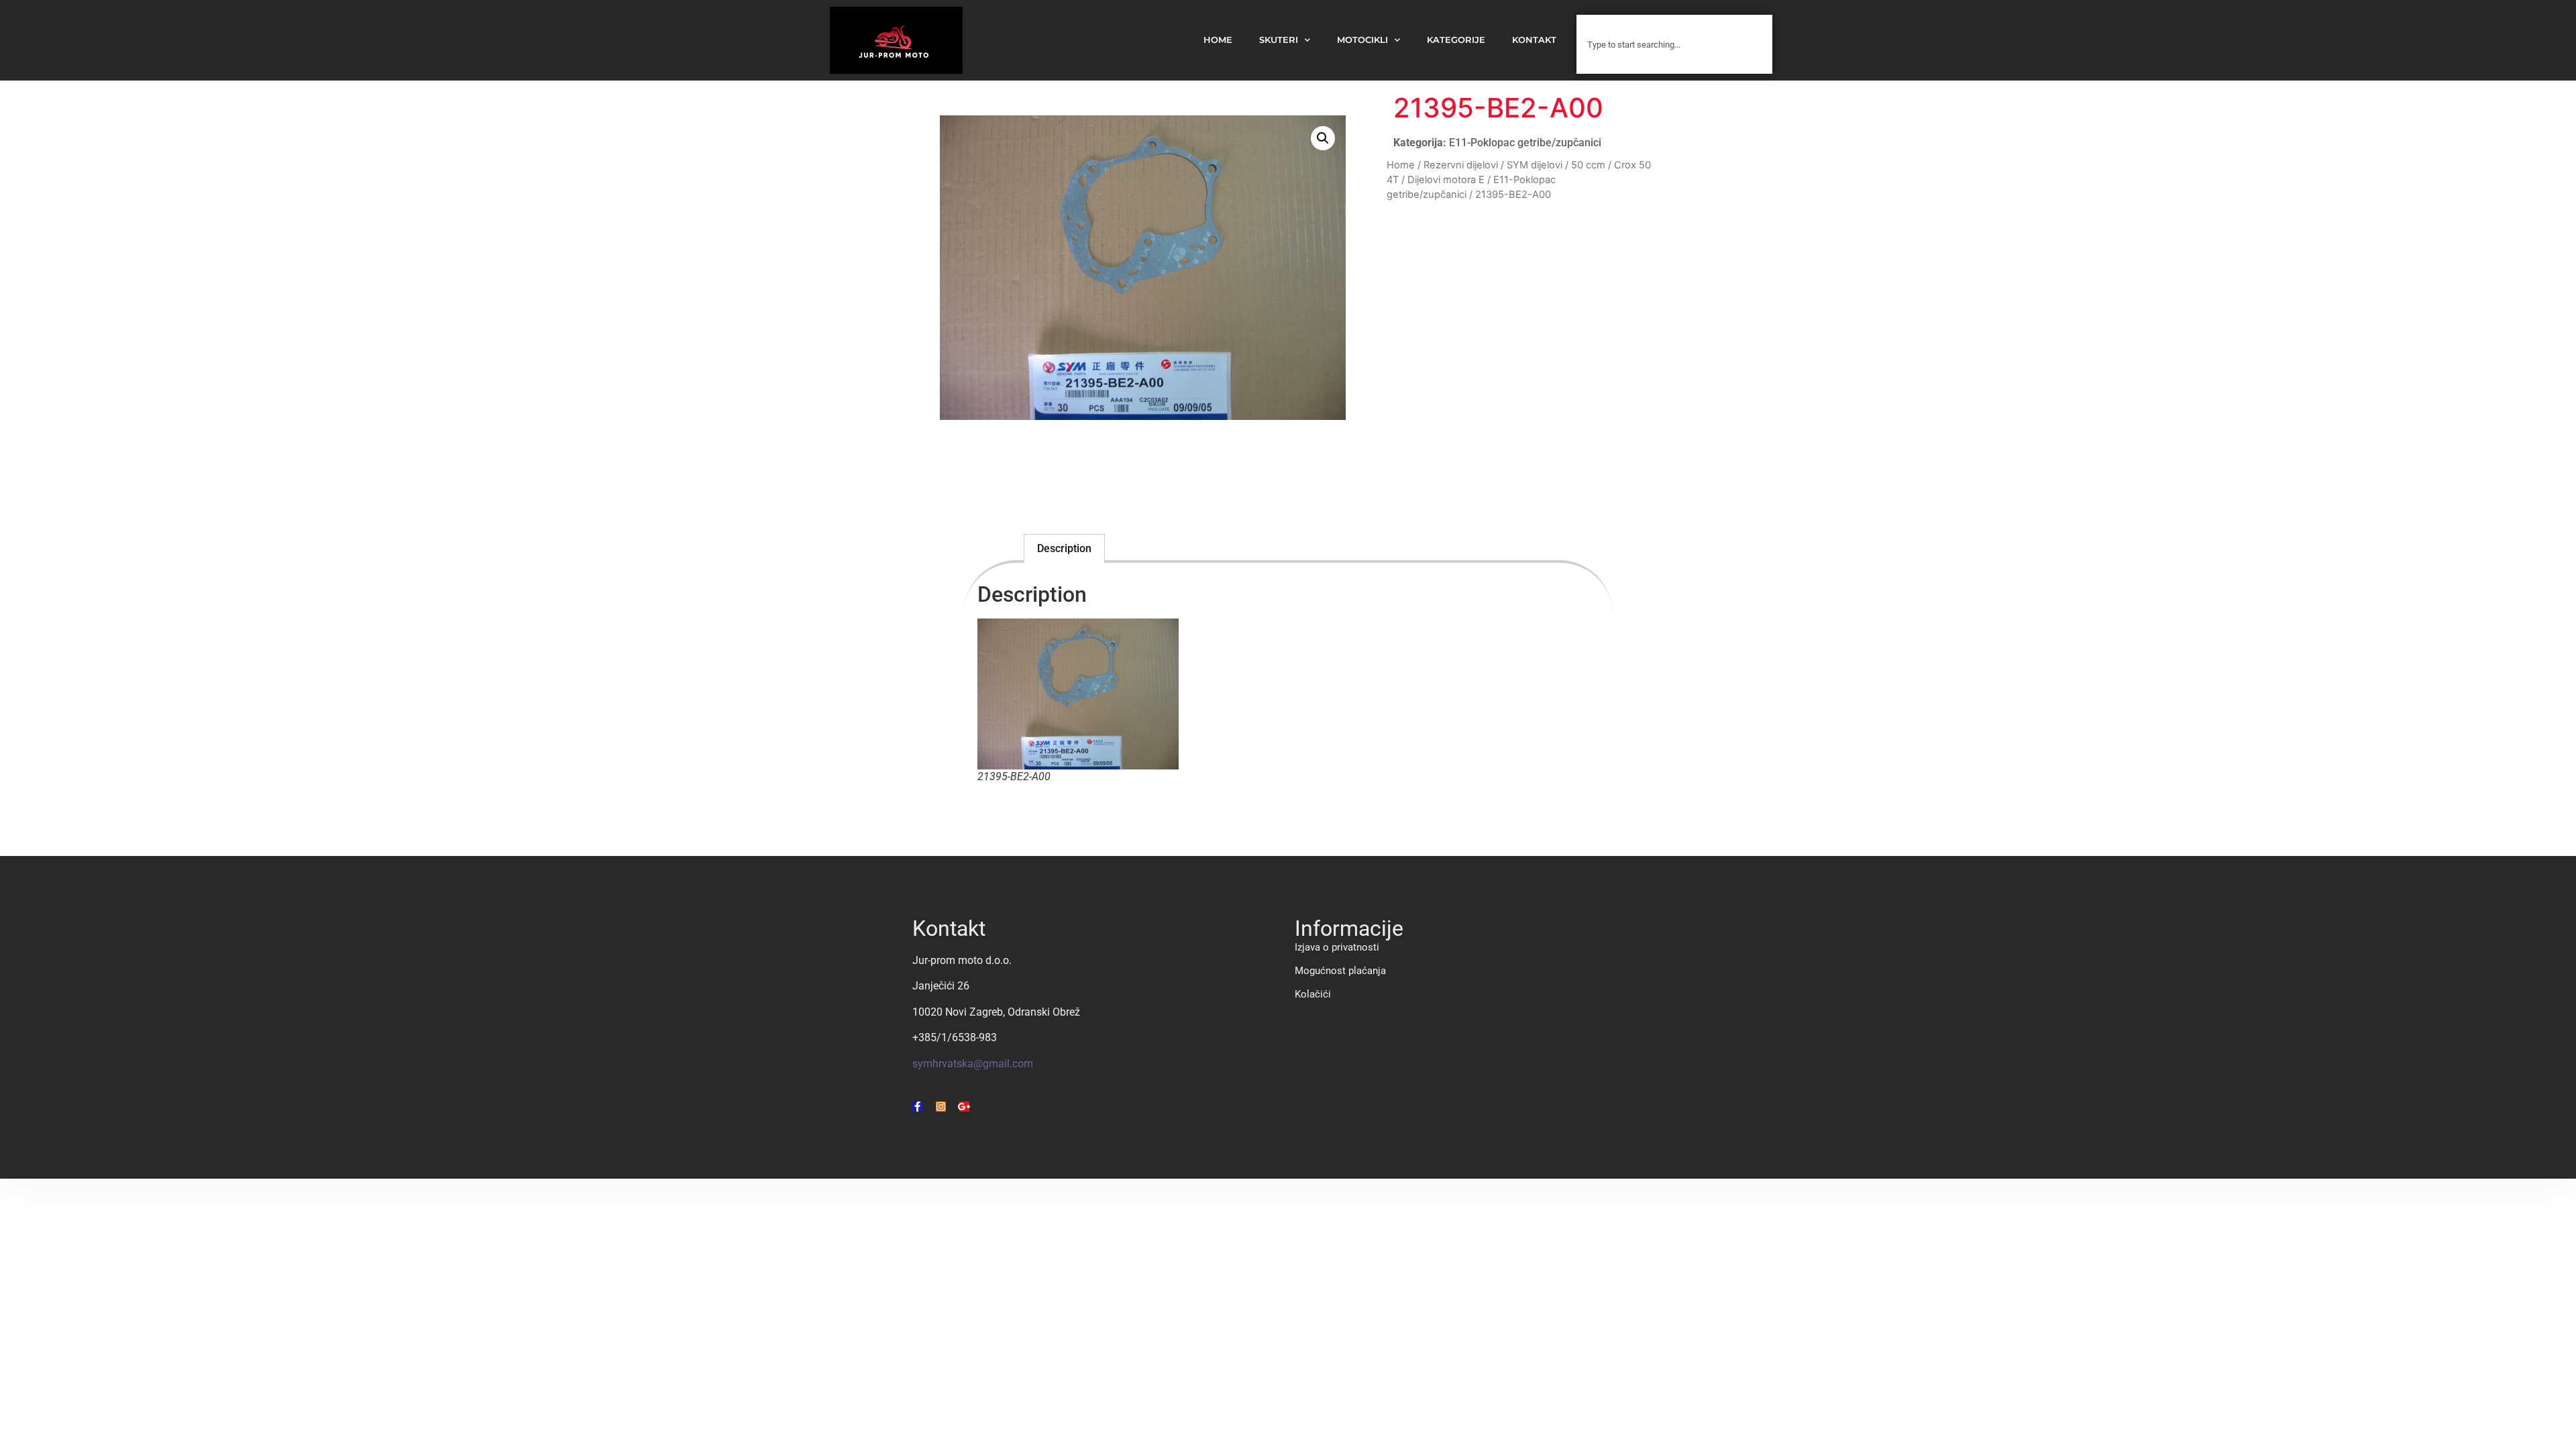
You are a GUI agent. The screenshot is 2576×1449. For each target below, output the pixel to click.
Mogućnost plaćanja (1340, 971)
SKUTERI (1279, 40)
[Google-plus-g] (964, 1107)
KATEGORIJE (1456, 40)
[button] (1323, 138)
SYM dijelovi (1535, 165)
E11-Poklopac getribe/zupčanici (1525, 143)
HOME (1218, 40)
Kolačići (1313, 994)
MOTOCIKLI (1362, 40)
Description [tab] (1064, 548)
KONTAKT (1534, 40)
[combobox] (1674, 44)
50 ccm (1588, 165)
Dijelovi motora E (1446, 180)
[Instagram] (941, 1107)
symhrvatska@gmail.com (973, 1064)
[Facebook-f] (917, 1107)
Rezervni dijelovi (1461, 165)
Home (1401, 165)
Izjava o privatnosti (1337, 947)
